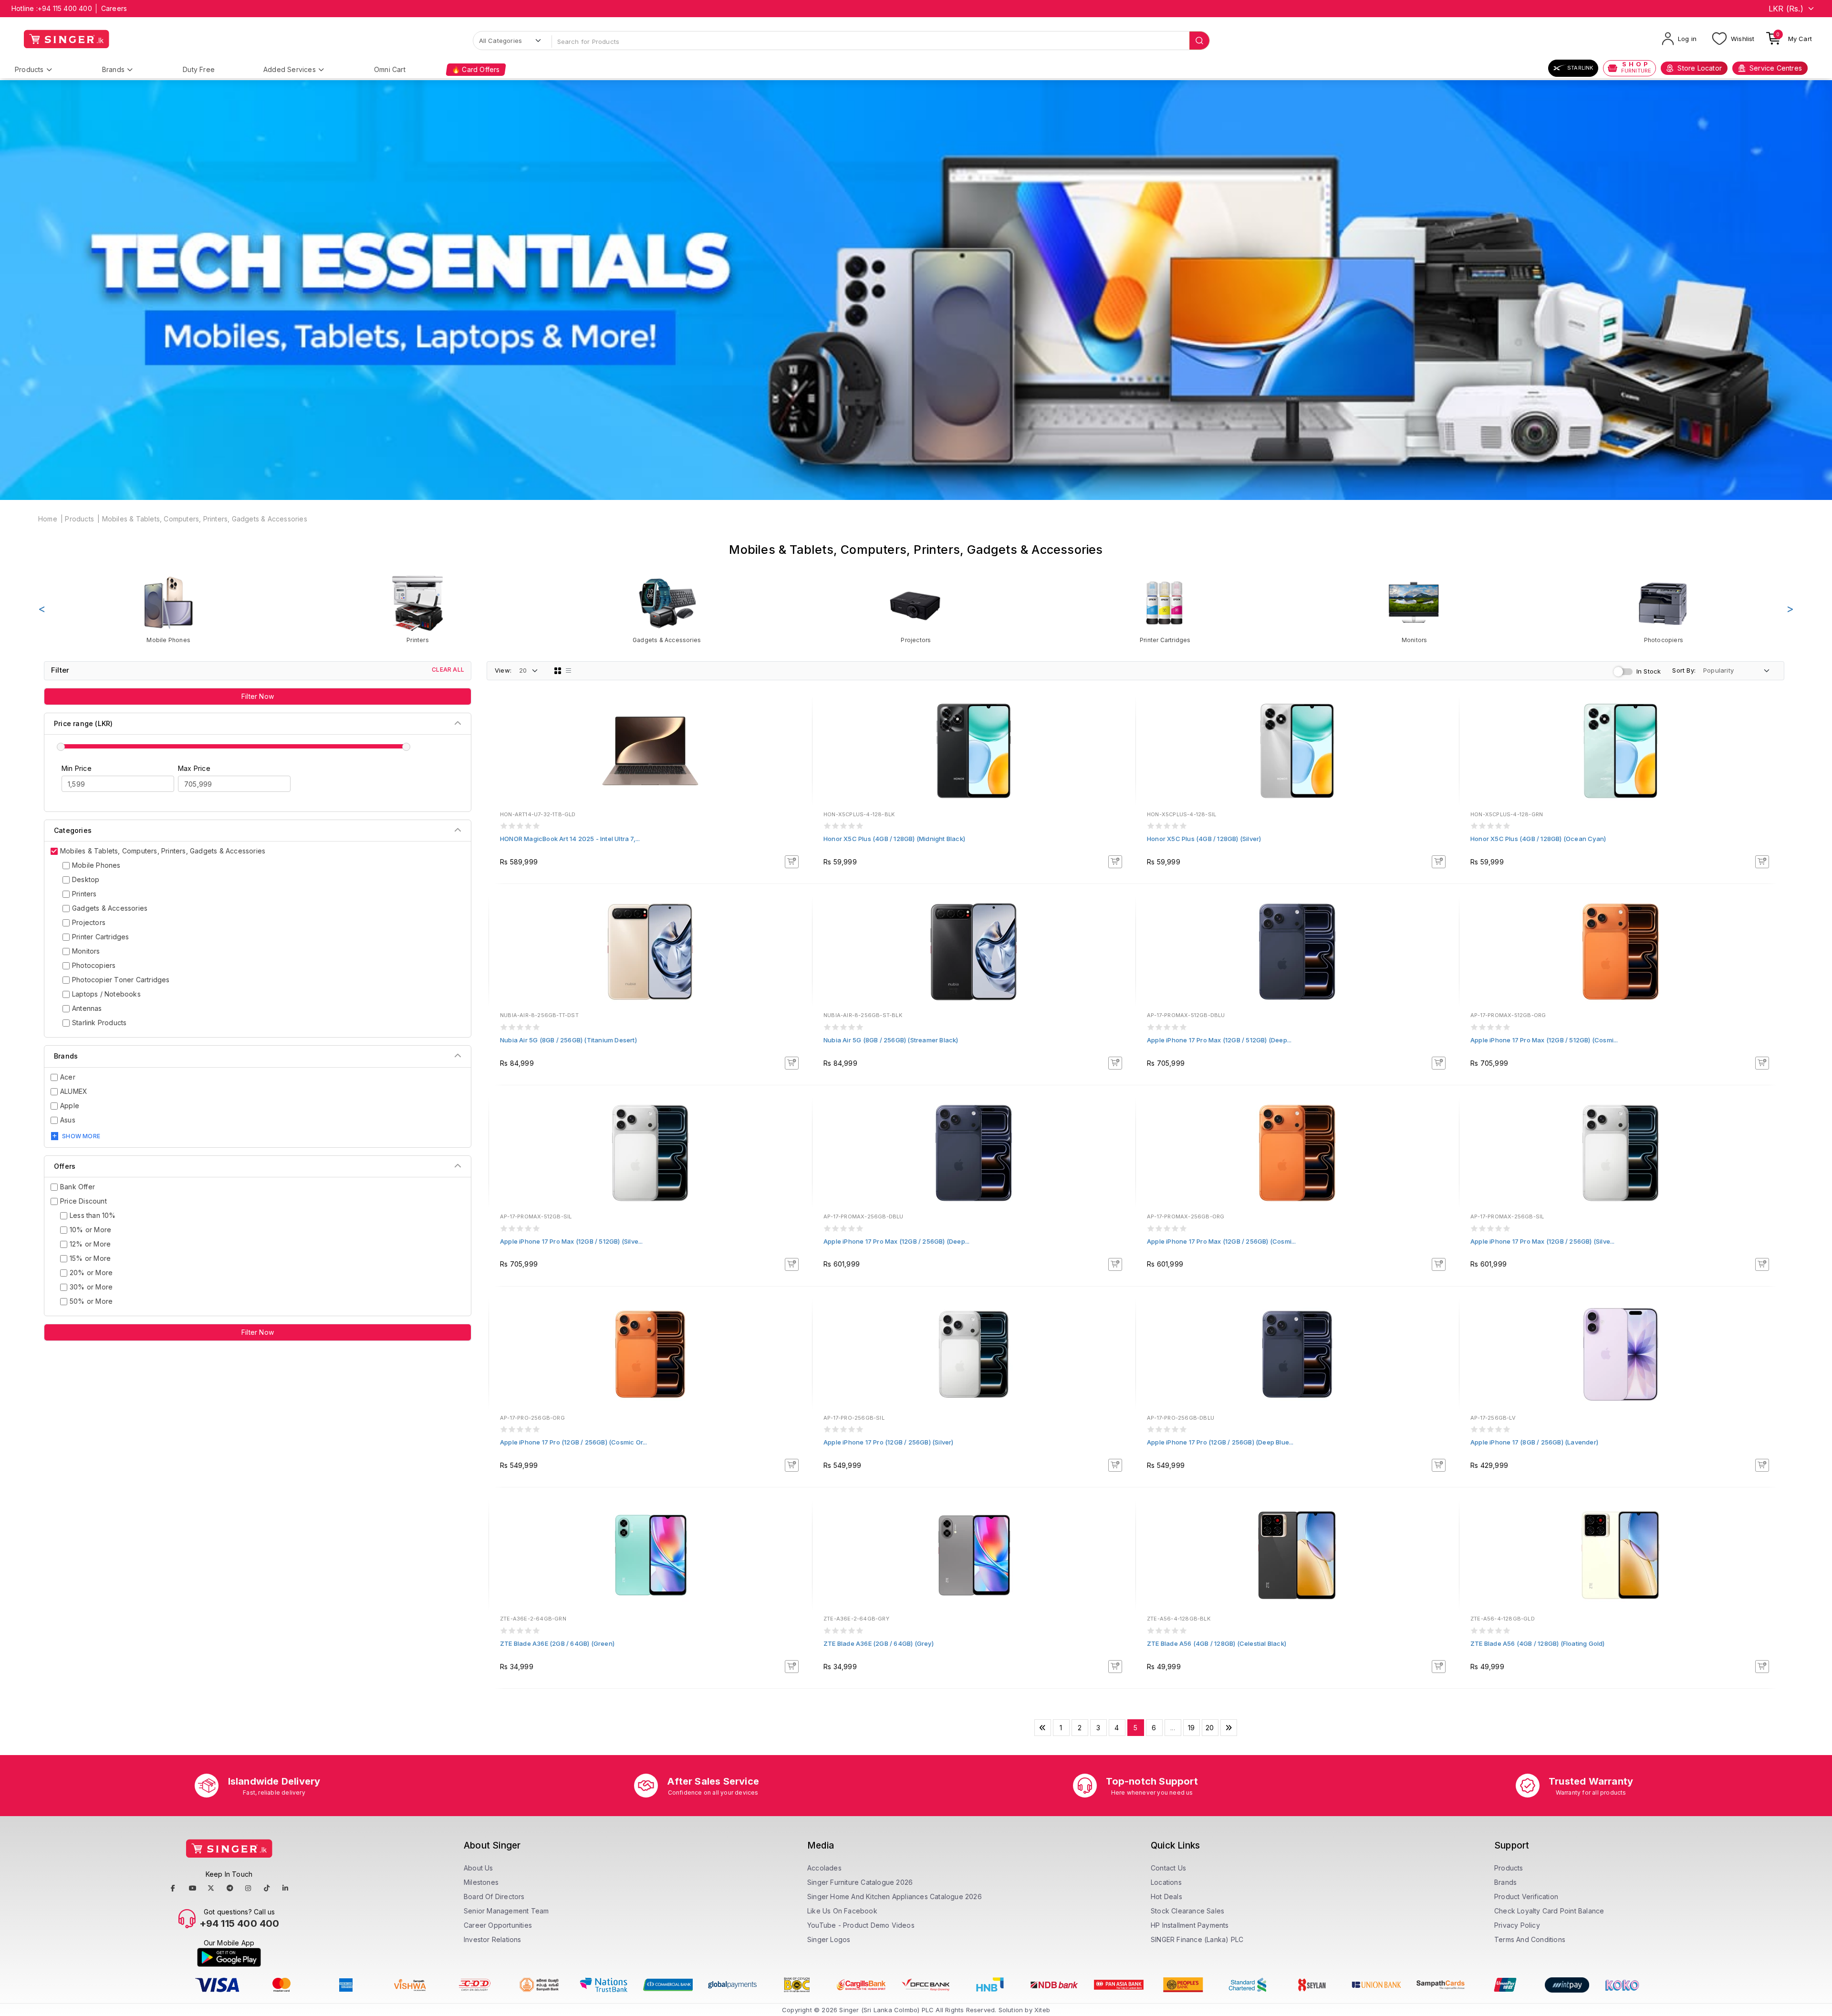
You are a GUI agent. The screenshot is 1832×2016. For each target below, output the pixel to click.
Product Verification (1526, 1896)
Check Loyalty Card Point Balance (1549, 1911)
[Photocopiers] (1664, 609)
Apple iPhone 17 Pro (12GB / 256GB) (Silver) (889, 1442)
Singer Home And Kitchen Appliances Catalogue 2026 (895, 1896)
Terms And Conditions (1530, 1939)
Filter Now (258, 696)
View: (503, 670)
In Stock (1649, 671)
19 (1191, 1728)
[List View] (569, 671)
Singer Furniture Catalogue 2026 (860, 1882)
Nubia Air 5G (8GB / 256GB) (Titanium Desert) (568, 1040)
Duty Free (199, 69)
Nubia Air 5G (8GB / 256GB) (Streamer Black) (891, 1040)
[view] (798, 739)
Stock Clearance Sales (1187, 1911)
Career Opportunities (498, 1925)
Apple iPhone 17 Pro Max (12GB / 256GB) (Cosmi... (1222, 1241)
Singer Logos (829, 1939)
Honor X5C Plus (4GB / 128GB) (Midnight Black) (894, 839)
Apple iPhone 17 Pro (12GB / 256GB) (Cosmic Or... (574, 1442)
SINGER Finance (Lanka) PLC (1197, 1939)
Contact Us (1168, 1868)
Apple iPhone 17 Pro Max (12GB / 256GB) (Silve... (1543, 1241)
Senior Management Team (506, 1911)
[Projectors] (916, 609)
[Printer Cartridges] (1165, 609)
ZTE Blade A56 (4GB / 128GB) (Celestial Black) (1217, 1643)
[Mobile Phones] (168, 609)
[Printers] (417, 609)
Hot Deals (1166, 1896)
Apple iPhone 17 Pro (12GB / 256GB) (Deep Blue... (1220, 1442)
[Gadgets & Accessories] (667, 609)
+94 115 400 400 (65, 8)
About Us (479, 1868)
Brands (113, 69)
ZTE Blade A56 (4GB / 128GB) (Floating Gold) (1538, 1643)
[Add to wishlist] (798, 713)
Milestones (481, 1882)
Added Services (290, 69)
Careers (114, 8)
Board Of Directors (494, 1896)
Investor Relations (493, 1939)
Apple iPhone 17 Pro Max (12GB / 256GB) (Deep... (896, 1241)
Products (29, 69)
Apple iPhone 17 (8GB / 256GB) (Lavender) (1534, 1442)
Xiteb (1042, 2010)
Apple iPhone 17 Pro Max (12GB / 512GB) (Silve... (572, 1241)
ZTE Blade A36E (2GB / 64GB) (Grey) (879, 1643)
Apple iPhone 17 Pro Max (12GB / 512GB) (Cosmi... (1544, 1040)
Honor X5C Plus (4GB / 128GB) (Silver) (1204, 839)
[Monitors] (1414, 609)
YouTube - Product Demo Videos (861, 1925)
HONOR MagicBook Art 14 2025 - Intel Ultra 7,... (570, 839)
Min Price (77, 768)
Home (48, 519)
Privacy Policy (1517, 1925)
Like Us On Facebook (842, 1911)
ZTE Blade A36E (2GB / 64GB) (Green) (557, 1643)
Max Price (194, 768)
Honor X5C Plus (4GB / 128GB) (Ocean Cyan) (1538, 839)
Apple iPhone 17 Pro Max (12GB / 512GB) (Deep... (1219, 1040)
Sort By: (1684, 670)
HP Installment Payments (1190, 1925)
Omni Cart (390, 69)
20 (1210, 1728)
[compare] (798, 726)
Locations (1166, 1882)
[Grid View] (558, 671)
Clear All (448, 670)
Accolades (824, 1868)
